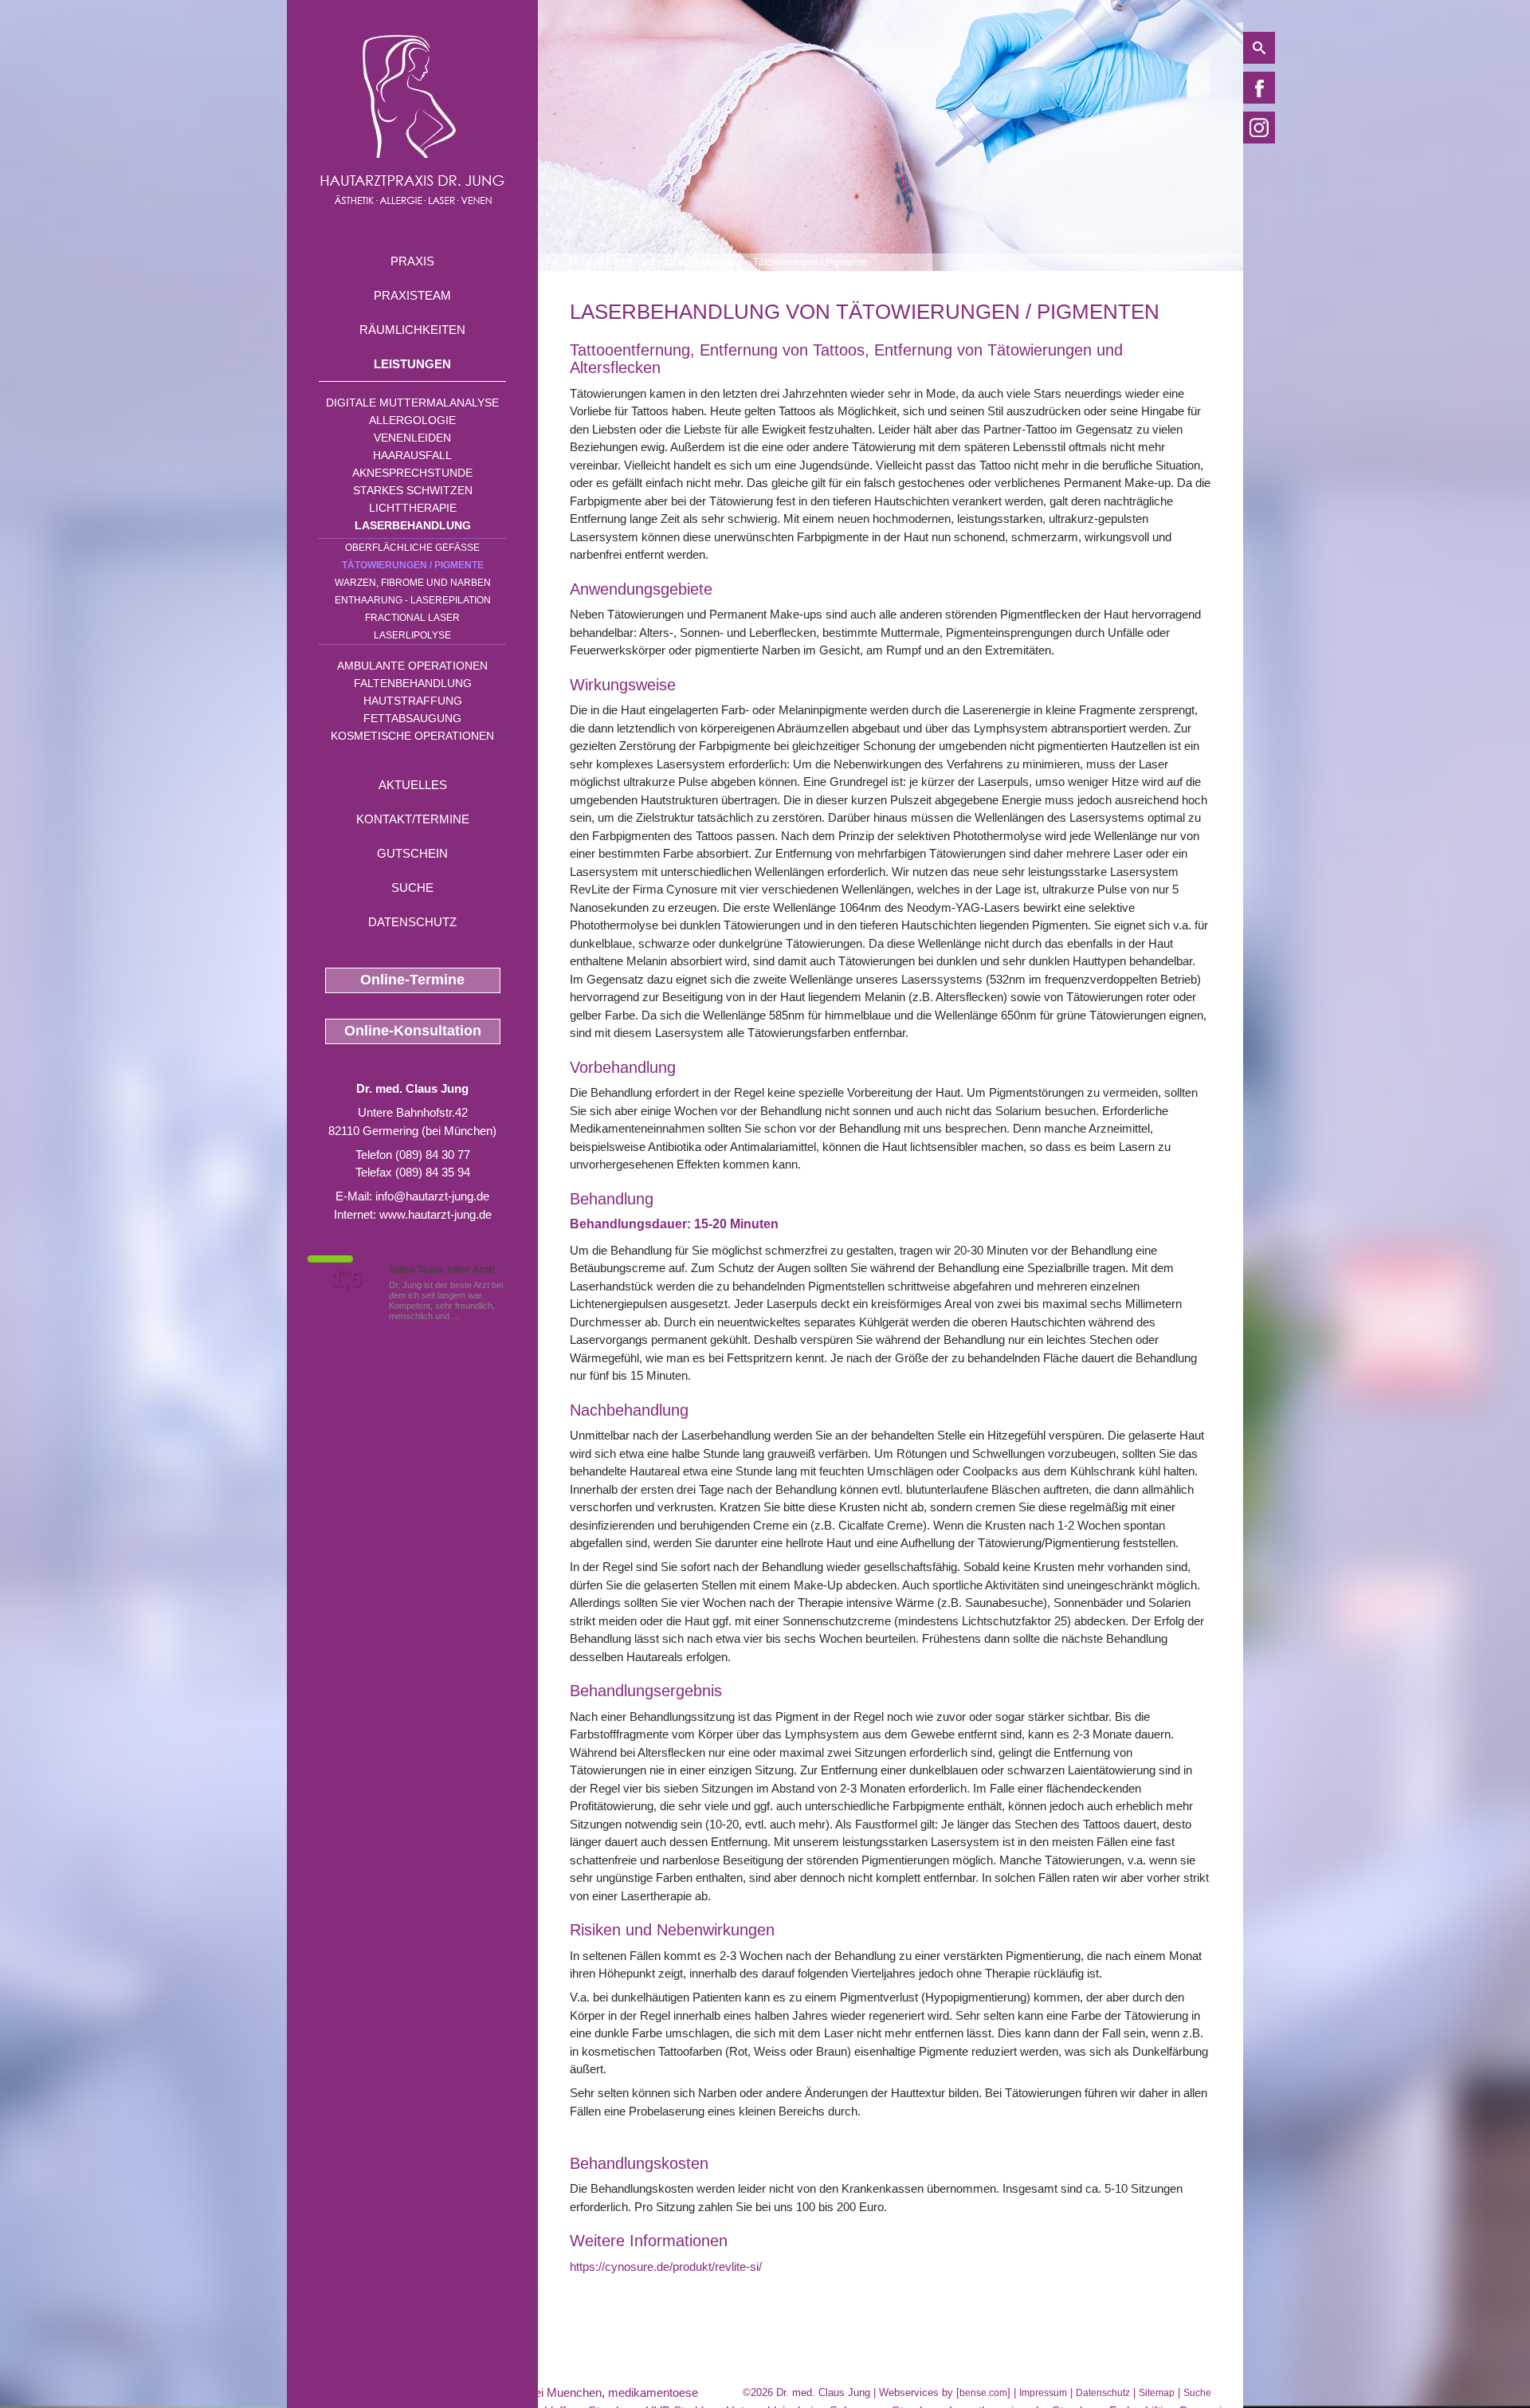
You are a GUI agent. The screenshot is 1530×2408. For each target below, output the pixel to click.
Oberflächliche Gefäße (412, 548)
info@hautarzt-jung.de (432, 1196)
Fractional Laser (412, 618)
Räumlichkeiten (412, 330)
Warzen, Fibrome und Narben (413, 583)
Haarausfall (412, 455)
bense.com (983, 2393)
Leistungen (412, 364)
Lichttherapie (413, 508)
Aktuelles (413, 785)
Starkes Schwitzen (413, 490)
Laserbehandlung (413, 525)
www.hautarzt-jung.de (435, 1214)
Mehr (473, 1316)
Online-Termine (412, 980)
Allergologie (412, 420)
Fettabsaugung (412, 718)
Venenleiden (412, 438)
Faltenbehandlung (413, 683)
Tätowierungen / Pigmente (413, 565)
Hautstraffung (413, 701)
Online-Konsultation (413, 1031)
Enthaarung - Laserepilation (413, 600)
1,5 (347, 1279)
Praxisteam (412, 295)
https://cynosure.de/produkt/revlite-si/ (666, 2267)
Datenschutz (412, 922)
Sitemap (1157, 2393)
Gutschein (412, 853)
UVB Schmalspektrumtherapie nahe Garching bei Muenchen (444, 2392)
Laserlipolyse (412, 635)
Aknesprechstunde (412, 473)
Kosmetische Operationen (412, 736)
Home (583, 262)
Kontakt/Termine (413, 819)
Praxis (412, 261)
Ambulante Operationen (412, 666)
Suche (412, 888)
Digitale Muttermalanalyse (412, 403)
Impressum (1043, 2393)
